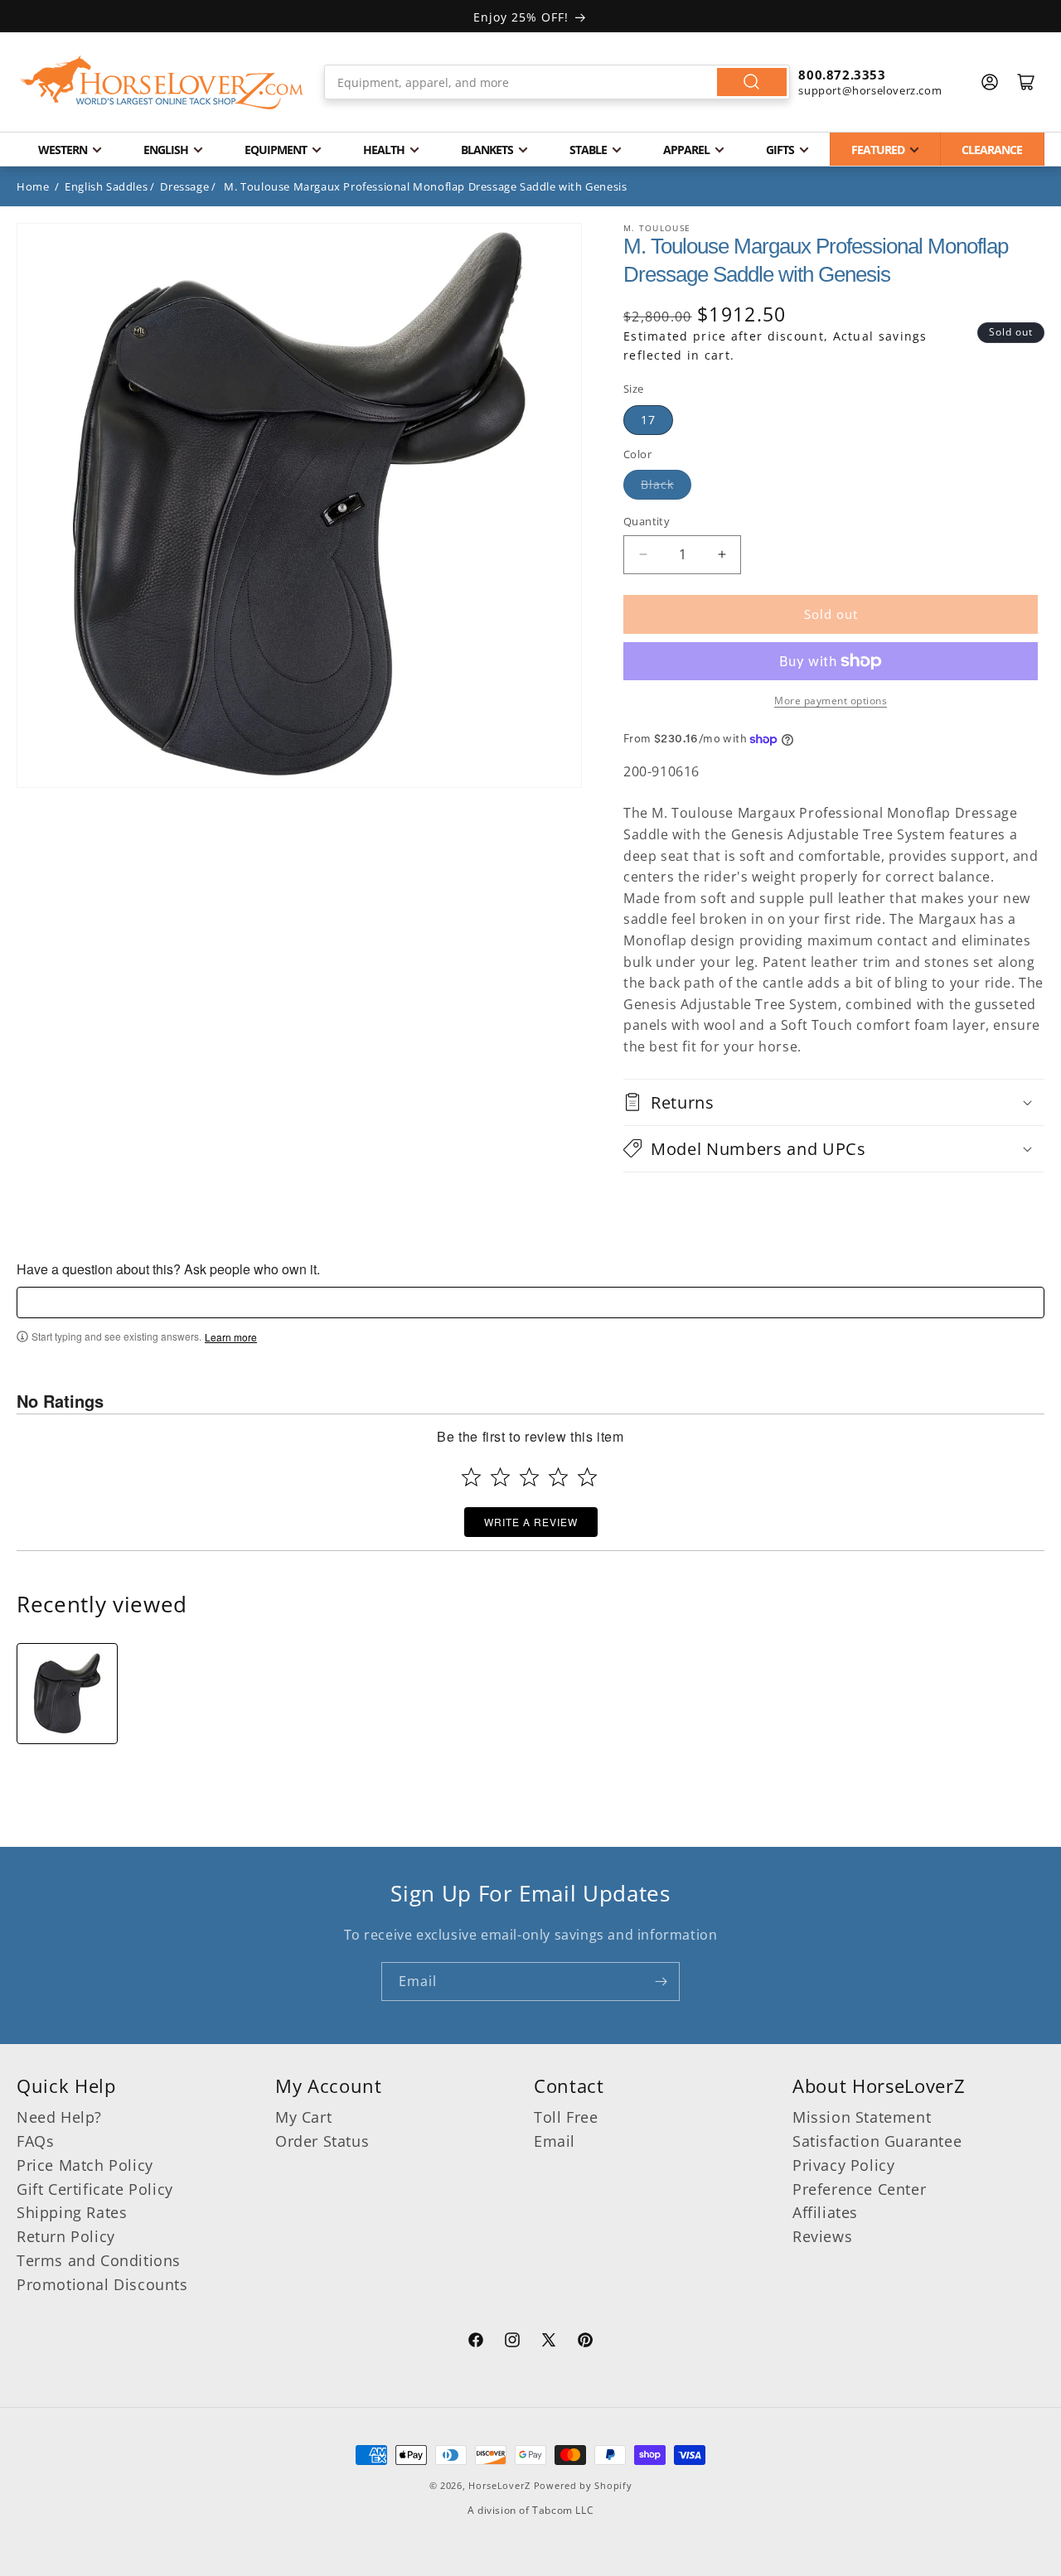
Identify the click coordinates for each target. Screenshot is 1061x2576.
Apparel (686, 150)
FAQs (35, 2141)
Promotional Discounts (102, 2284)
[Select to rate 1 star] (471, 1477)
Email (555, 2141)
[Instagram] (512, 2342)
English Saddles (106, 186)
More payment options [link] (831, 701)
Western (63, 150)
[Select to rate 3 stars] (529, 1477)
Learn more (231, 1337)
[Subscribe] (661, 1982)
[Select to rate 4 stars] (558, 1477)
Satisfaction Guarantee (877, 2141)
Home (33, 186)
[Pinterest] (585, 2342)
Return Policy (66, 2236)
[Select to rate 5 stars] (587, 1477)
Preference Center (859, 2189)
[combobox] (557, 82)
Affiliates (825, 2212)
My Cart (303, 2117)
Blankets (487, 150)
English (166, 150)
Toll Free (566, 2117)
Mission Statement (862, 2117)
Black (657, 484)
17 (648, 420)
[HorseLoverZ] (162, 82)
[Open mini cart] (1026, 82)
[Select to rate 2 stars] (500, 1477)
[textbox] (530, 1302)
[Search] (752, 82)
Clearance (992, 150)
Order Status (322, 2141)
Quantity (647, 521)
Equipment (276, 150)
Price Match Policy (85, 2165)
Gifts (780, 150)
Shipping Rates (72, 2212)
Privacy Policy (843, 2165)
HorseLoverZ (499, 2485)
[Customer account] (990, 82)
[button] (834, 1102)
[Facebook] (476, 2342)
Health (384, 150)
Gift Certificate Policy (95, 2189)
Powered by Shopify (583, 2485)
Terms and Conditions (99, 2260)
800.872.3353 (842, 75)
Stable (588, 150)
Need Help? (59, 2117)
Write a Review (531, 1522)
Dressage (184, 186)
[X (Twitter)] (549, 2342)
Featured (878, 150)
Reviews (822, 2236)
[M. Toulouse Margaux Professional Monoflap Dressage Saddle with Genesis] (67, 1694)
